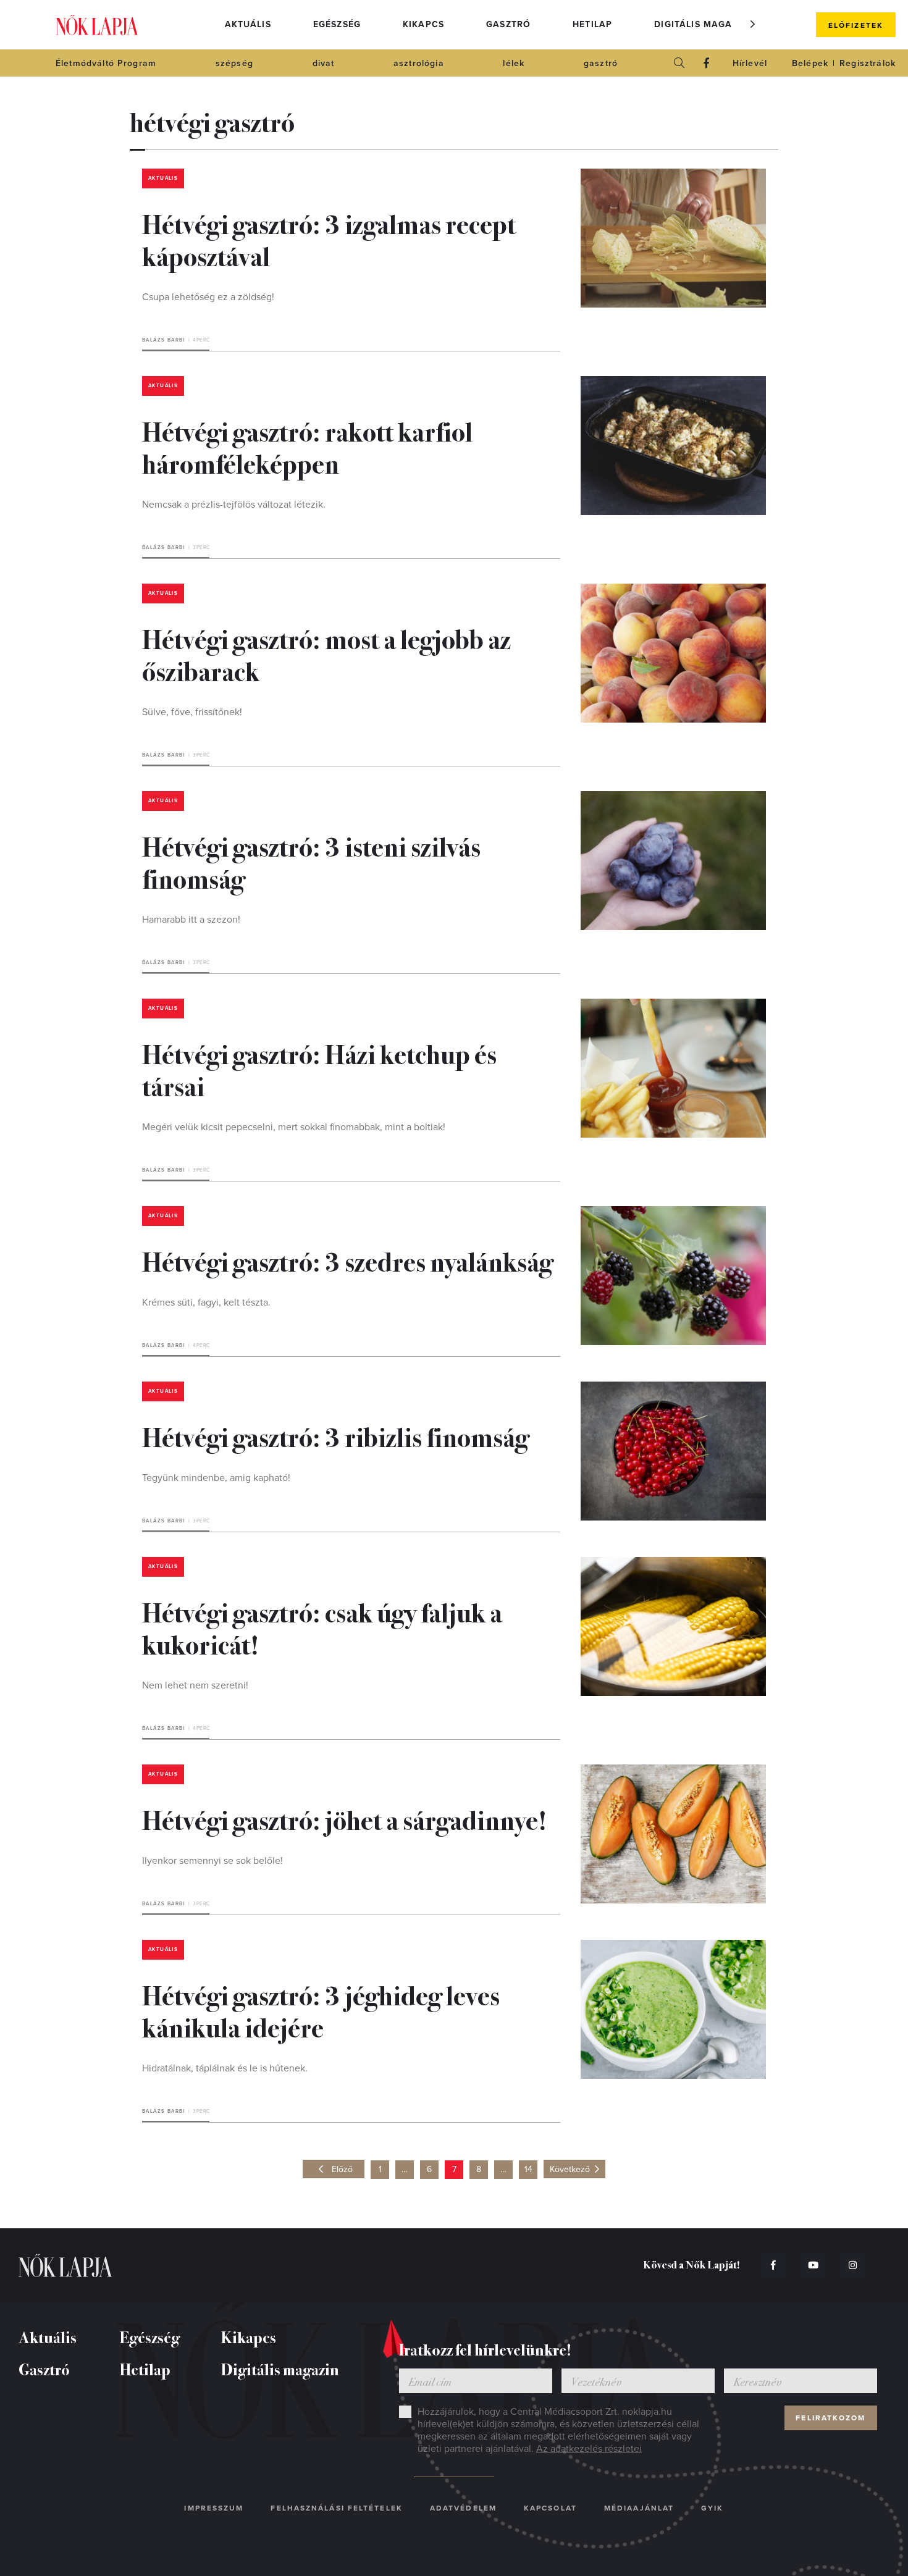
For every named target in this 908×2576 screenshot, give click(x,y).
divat (324, 63)
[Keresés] (679, 63)
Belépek (810, 63)
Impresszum (214, 2508)
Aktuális (248, 24)
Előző (342, 2169)
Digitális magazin (701, 24)
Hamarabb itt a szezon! (191, 920)
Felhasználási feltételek (336, 2508)
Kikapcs (423, 24)
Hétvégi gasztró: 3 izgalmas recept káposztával (329, 239)
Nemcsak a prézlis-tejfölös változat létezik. (234, 505)
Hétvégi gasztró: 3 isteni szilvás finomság (311, 862)
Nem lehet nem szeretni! (195, 1685)
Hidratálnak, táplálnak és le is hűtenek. (225, 2068)
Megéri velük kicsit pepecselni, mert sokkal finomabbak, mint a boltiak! (294, 1127)
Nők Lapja (97, 25)
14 (528, 2169)
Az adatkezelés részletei (589, 2449)
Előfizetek (856, 25)
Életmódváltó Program (106, 63)
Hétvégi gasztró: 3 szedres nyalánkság (347, 1261)
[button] (753, 24)
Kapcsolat (550, 2508)
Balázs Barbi (164, 340)
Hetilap (592, 24)
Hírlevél (750, 63)
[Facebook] (707, 63)
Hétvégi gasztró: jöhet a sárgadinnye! (344, 1819)
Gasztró (508, 24)
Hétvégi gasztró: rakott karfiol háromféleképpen (307, 447)
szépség (234, 63)
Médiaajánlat (639, 2508)
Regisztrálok (868, 63)
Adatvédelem (463, 2508)
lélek (514, 63)
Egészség (337, 24)
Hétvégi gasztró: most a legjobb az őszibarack (326, 654)
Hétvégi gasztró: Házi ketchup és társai (319, 1069)
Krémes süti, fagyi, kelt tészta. (206, 1303)
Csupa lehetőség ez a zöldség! (208, 297)
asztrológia (419, 63)
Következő (570, 2169)
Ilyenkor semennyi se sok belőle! (212, 1861)
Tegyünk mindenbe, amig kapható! (216, 1478)
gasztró (601, 63)
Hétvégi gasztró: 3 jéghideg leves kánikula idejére (321, 2010)
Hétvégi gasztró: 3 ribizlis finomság (335, 1436)
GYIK (712, 2508)
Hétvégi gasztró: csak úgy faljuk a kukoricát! (322, 1627)
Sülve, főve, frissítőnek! (192, 712)
